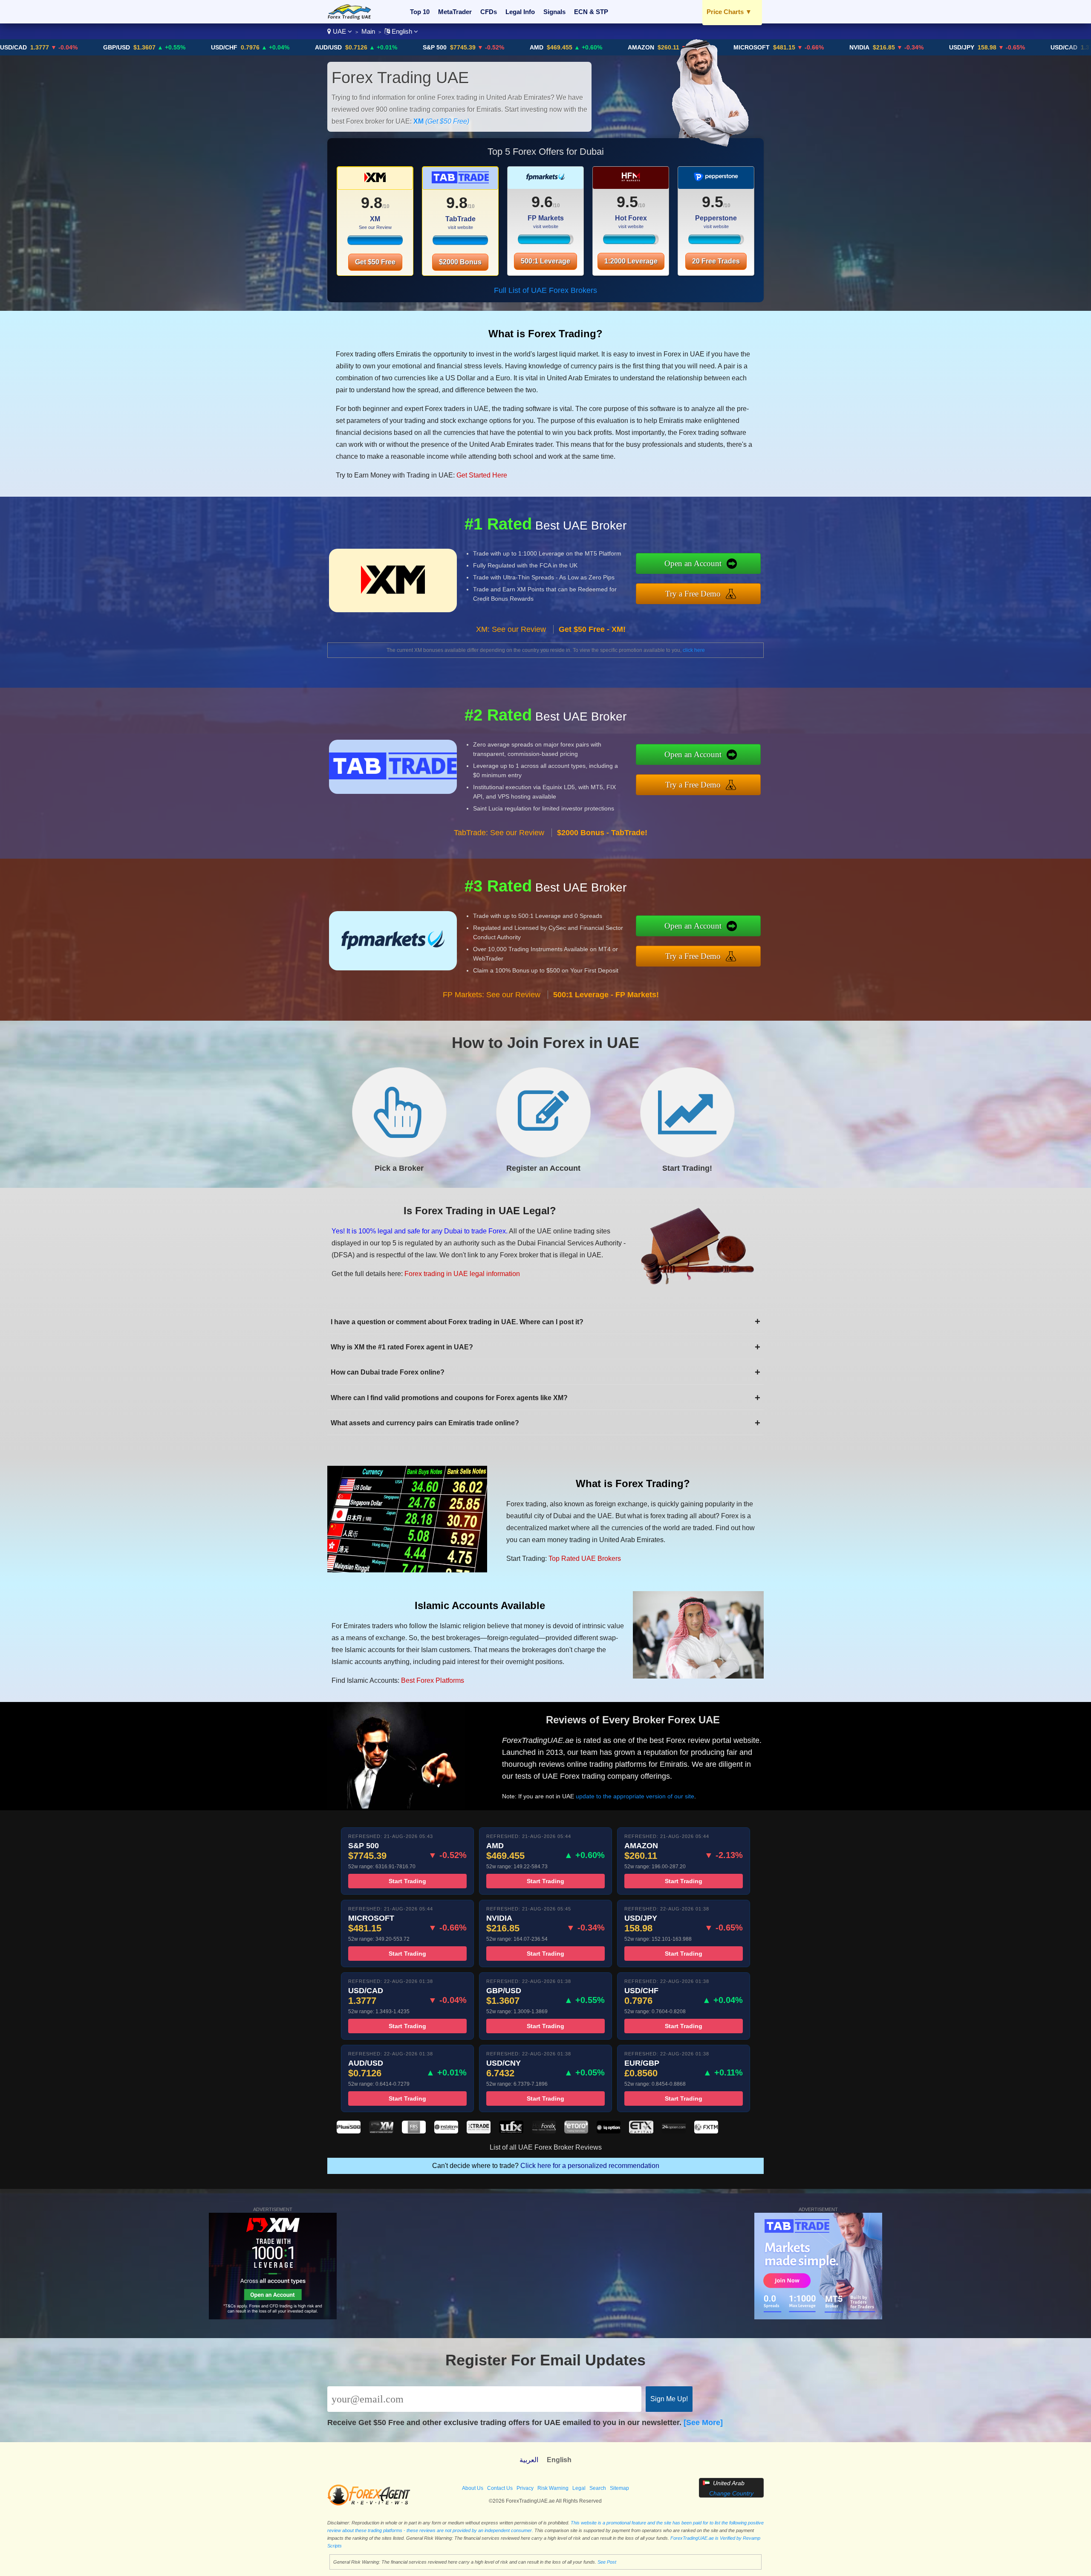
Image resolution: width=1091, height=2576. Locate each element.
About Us (473, 2488)
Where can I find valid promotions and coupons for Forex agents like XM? (545, 1398)
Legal (579, 2488)
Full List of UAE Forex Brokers (545, 290)
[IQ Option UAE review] (609, 2131)
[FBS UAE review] (414, 2131)
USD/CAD (943, 47)
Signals (554, 12)
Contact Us (500, 2488)
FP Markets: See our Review (492, 995)
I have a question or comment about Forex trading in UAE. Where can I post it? (545, 1321)
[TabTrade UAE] (460, 243)
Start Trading (407, 1881)
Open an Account (693, 563)
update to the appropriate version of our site (635, 1796)
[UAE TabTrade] (460, 181)
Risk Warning (553, 2488)
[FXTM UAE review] (706, 2131)
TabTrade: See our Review (499, 833)
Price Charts (729, 12)
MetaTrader (455, 12)
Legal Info (520, 12)
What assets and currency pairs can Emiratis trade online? (545, 1423)
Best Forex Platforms (433, 1680)
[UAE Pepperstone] (716, 181)
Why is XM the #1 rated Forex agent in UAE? (545, 1347)
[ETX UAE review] (641, 2131)
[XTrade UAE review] (479, 2131)
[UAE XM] (375, 181)
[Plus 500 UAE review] (349, 2131)
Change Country (731, 2493)
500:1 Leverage (545, 261)
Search (598, 2488)
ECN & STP (591, 12)
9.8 (372, 203)
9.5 (627, 202)
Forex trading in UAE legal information (462, 1274)
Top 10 (420, 12)
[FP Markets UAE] (545, 242)
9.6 (542, 202)
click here (694, 650)
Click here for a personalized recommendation (590, 2166)
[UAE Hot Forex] (631, 181)
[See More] (703, 2423)
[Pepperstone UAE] (716, 242)
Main (368, 31)
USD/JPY (841, 47)
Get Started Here (482, 475)
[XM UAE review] (381, 2131)
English (402, 31)
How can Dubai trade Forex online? (545, 1372)
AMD (416, 47)
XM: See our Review (511, 629)
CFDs (489, 12)
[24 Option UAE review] (674, 2131)
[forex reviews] (369, 2504)
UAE (339, 31)
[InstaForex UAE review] (446, 2131)
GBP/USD (1046, 47)
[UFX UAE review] (511, 2131)
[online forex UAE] (349, 17)
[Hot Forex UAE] (631, 242)
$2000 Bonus (460, 262)
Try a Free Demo (693, 594)
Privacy (525, 2488)
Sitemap (619, 2488)
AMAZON (520, 47)
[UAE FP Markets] (545, 181)
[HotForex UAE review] (544, 2131)
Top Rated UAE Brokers (585, 1559)
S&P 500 (314, 47)
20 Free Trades (716, 261)
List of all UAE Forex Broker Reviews (546, 2147)
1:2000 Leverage (631, 261)
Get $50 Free (375, 262)
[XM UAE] (375, 243)
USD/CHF (104, 47)
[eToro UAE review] (576, 2131)
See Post (607, 2562)
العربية (529, 2460)
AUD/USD (208, 47)
